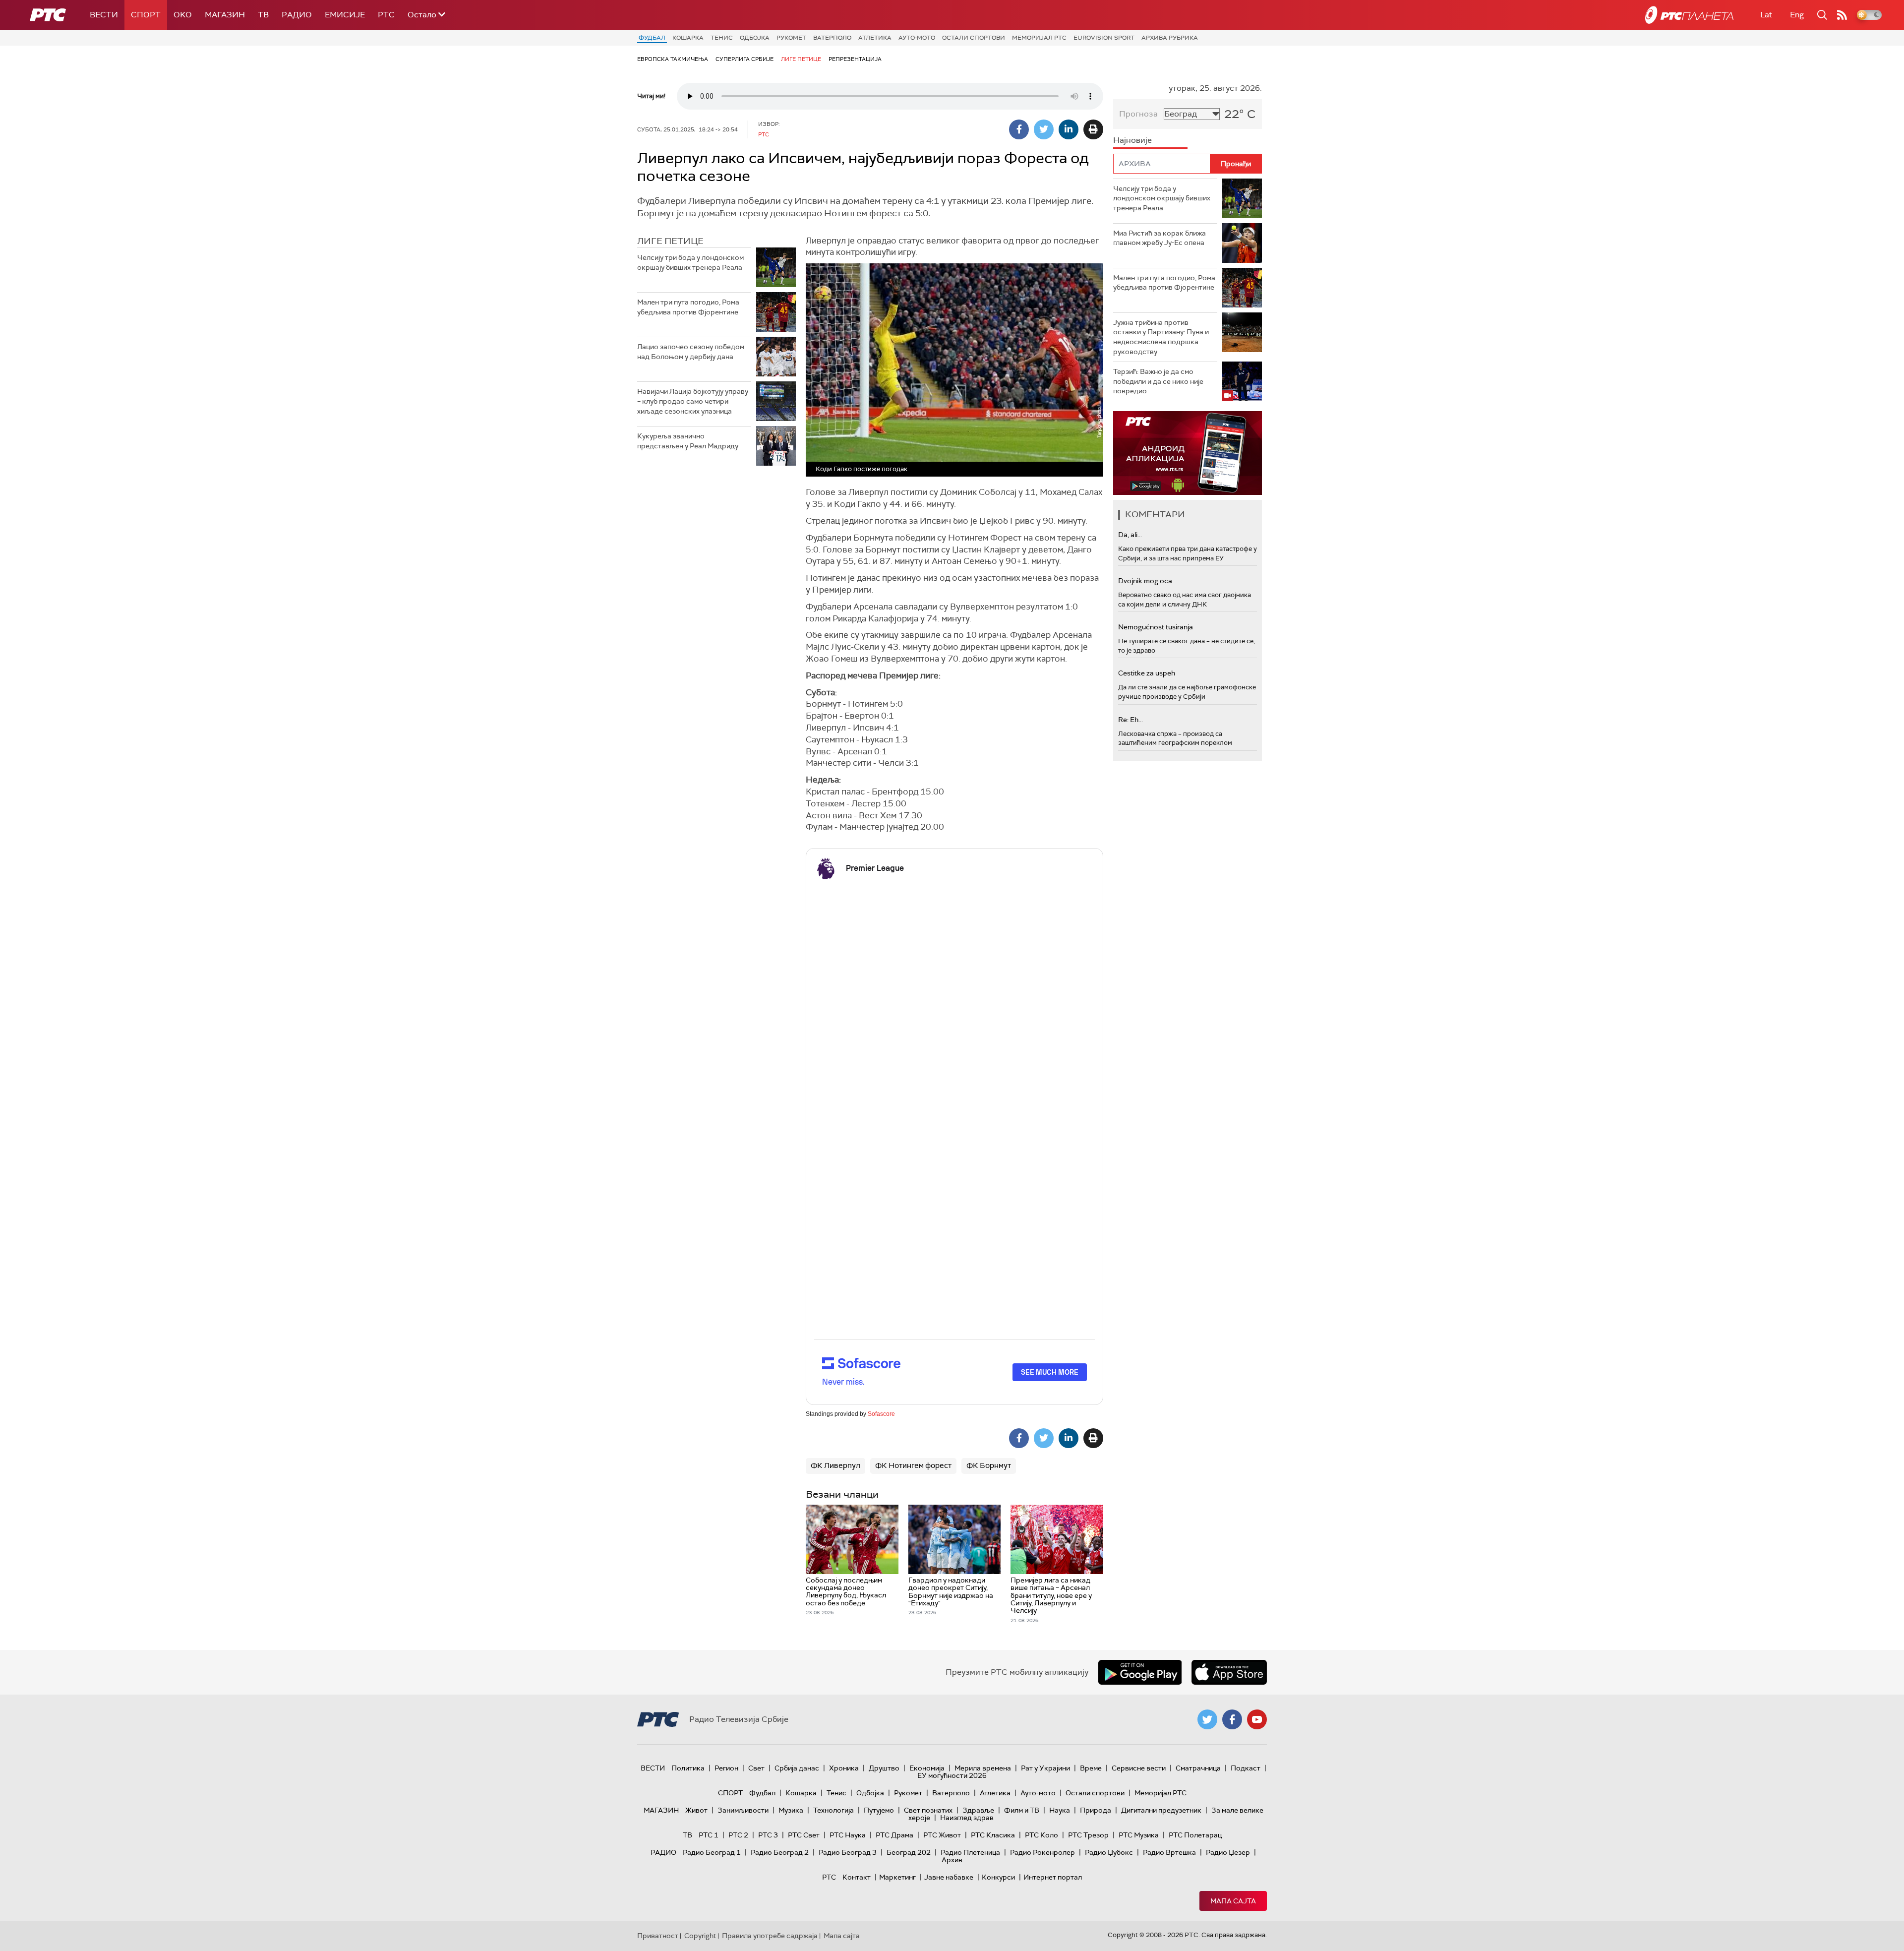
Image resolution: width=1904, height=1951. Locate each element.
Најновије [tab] (1132, 140)
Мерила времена (983, 1768)
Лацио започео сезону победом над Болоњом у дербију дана (691, 352)
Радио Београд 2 (780, 1852)
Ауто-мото (917, 38)
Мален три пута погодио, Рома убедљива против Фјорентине (688, 307)
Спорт (146, 15)
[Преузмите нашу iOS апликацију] (1229, 1672)
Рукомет (791, 38)
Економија (927, 1768)
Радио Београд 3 (848, 1852)
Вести (104, 15)
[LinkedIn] (1069, 129)
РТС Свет (804, 1835)
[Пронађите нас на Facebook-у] (1232, 1719)
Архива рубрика (1170, 38)
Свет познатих (928, 1810)
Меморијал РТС (1039, 38)
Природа (1096, 1810)
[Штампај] (1093, 129)
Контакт (857, 1877)
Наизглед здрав (967, 1818)
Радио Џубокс (1109, 1852)
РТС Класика (993, 1835)
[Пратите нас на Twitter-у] (1207, 1719)
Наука (1060, 1810)
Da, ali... (1130, 535)
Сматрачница (1198, 1768)
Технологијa (833, 1810)
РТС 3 (768, 1835)
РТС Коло (1041, 1835)
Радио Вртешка (1169, 1852)
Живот (696, 1810)
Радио (297, 15)
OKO (183, 15)
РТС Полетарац (1195, 1835)
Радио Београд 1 (712, 1852)
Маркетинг (897, 1877)
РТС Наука (848, 1835)
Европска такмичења (673, 59)
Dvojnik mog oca (1145, 581)
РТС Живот (942, 1835)
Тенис (722, 38)
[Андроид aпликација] (1188, 453)
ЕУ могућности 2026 (952, 1775)
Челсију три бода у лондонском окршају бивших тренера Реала (690, 262)
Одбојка (755, 38)
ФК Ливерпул (835, 1465)
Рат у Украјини (1045, 1768)
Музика (791, 1810)
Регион (726, 1768)
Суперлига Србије (744, 59)
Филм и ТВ (1022, 1810)
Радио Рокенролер (1042, 1852)
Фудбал (652, 38)
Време (1091, 1768)
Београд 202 (909, 1852)
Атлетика (875, 38)
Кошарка (688, 38)
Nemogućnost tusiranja (1156, 627)
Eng (1797, 15)
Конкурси (998, 1877)
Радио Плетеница (970, 1852)
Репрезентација (855, 59)
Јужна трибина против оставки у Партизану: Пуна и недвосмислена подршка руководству (1161, 337)
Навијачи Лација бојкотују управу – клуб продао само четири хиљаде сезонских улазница (693, 401)
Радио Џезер (1228, 1852)
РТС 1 (709, 1835)
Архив (952, 1860)
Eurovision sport (1104, 38)
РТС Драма (894, 1835)
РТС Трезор (1088, 1835)
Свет (756, 1768)
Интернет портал (1053, 1877)
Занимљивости (743, 1810)
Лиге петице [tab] (670, 241)
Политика (688, 1768)
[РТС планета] (1689, 15)
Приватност (658, 1936)
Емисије (345, 15)
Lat (1766, 15)
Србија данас (797, 1768)
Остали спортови (974, 38)
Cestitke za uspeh (1147, 673)
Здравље (978, 1810)
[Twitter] (1044, 129)
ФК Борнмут (989, 1465)
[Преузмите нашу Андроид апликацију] (1140, 1672)
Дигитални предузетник (1161, 1810)
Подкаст (1246, 1768)
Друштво (884, 1768)
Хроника (844, 1768)
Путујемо (879, 1810)
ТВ (263, 15)
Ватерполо (832, 38)
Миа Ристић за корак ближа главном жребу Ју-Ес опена (1160, 238)
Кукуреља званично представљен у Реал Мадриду (688, 441)
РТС (386, 15)
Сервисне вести (1139, 1768)
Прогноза (1138, 114)
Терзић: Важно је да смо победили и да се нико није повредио (1158, 381)
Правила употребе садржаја (770, 1936)
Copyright (700, 1936)
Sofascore (881, 1414)
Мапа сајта (1233, 1901)
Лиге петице (801, 59)
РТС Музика (1139, 1835)
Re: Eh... (1130, 720)
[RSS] (1842, 15)
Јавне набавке (949, 1877)
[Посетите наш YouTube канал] (1257, 1719)
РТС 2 (738, 1835)
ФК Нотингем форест (913, 1465)
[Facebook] (1019, 129)
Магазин (225, 15)
